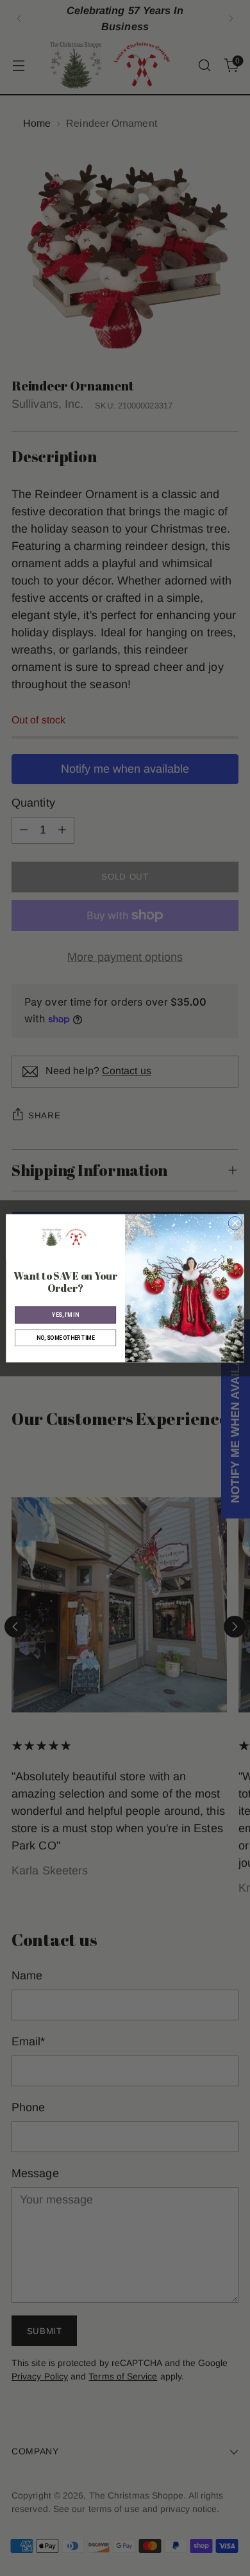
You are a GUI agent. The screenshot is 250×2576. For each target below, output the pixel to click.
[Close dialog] (235, 1223)
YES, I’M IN (65, 1314)
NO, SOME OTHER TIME (65, 1337)
